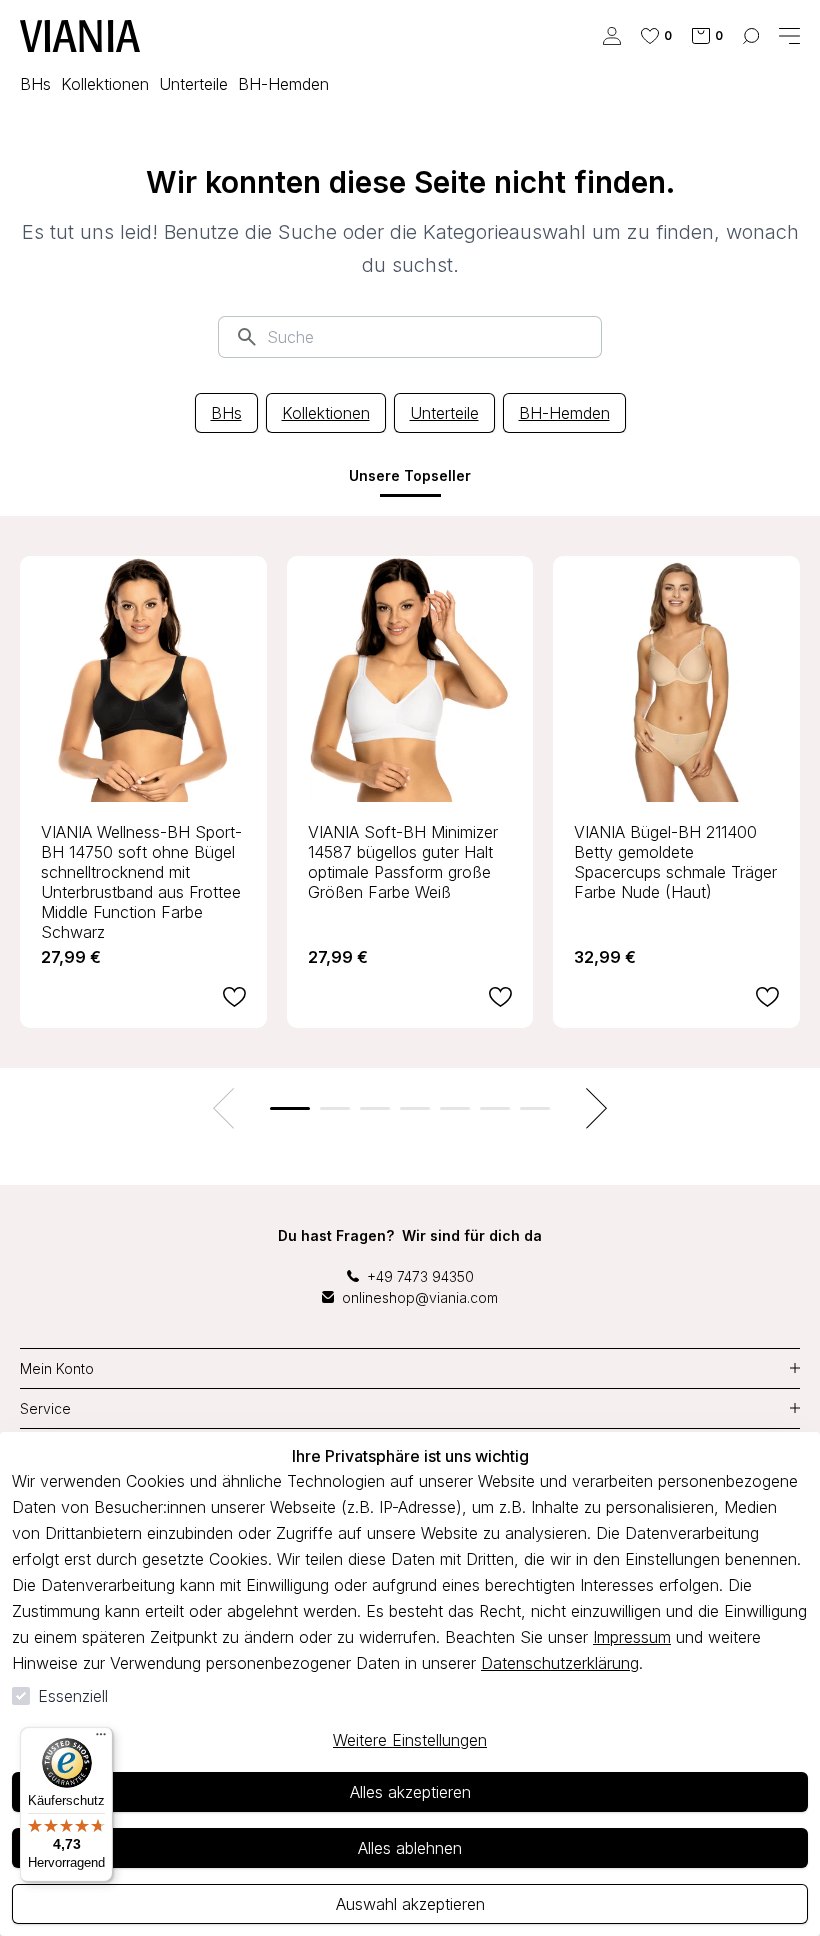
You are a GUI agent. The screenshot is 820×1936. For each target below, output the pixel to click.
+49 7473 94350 (420, 1276)
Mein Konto (57, 1368)
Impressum (632, 1637)
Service (45, 1408)
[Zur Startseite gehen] (80, 36)
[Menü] (101, 1739)
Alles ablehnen (410, 1848)
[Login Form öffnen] (612, 36)
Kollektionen (326, 413)
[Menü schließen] (789, 36)
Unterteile (444, 413)
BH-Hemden (564, 413)
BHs (226, 413)
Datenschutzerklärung (560, 1663)
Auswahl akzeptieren (410, 1904)
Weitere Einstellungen (410, 1740)
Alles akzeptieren (410, 1792)
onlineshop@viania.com (420, 1297)
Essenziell (73, 1696)
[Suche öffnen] (751, 36)
